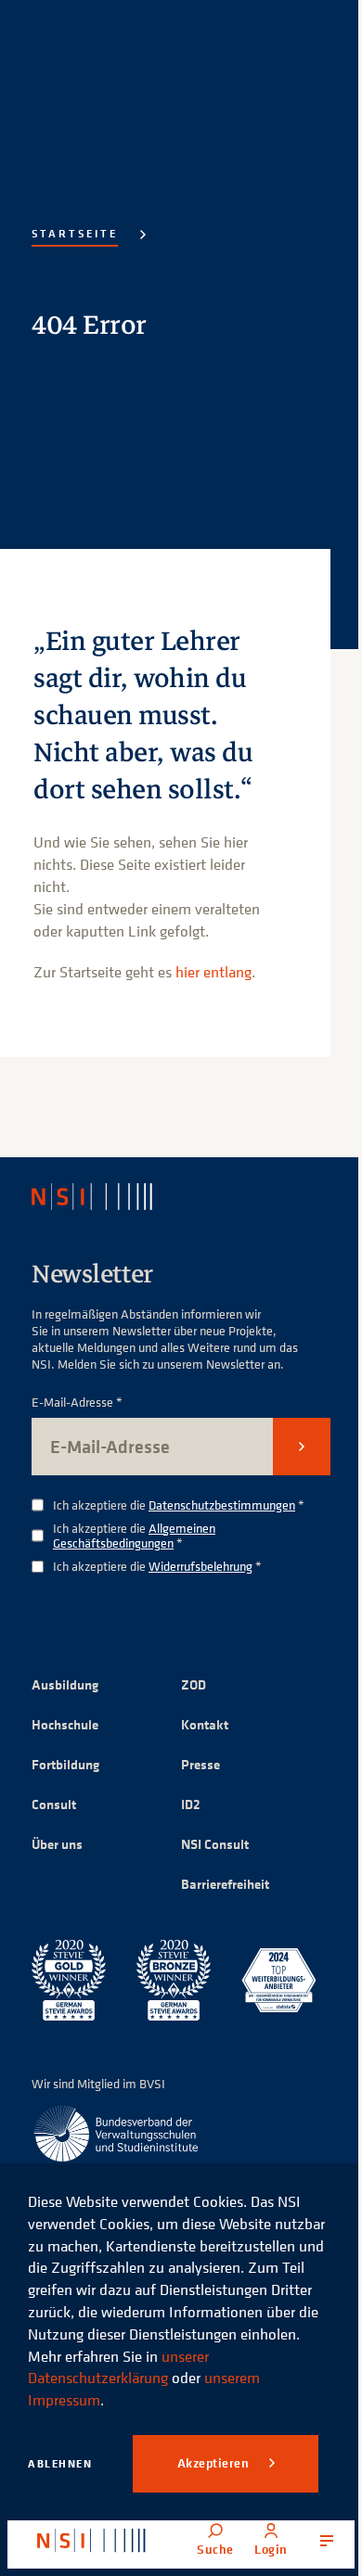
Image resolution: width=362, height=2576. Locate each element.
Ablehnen (60, 2463)
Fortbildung (65, 1764)
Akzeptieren (215, 2463)
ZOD (194, 1684)
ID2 (191, 1804)
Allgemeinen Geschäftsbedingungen (134, 1536)
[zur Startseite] (91, 2541)
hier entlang (213, 972)
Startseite (75, 233)
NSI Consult (215, 1844)
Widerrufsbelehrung (200, 1566)
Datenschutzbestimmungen (222, 1505)
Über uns (57, 1844)
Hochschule (65, 1724)
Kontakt (205, 1724)
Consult (54, 1804)
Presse (200, 1764)
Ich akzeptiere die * (179, 1505)
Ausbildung (65, 1684)
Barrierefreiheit (225, 1884)
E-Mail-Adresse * (77, 1403)
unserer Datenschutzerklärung (118, 2367)
